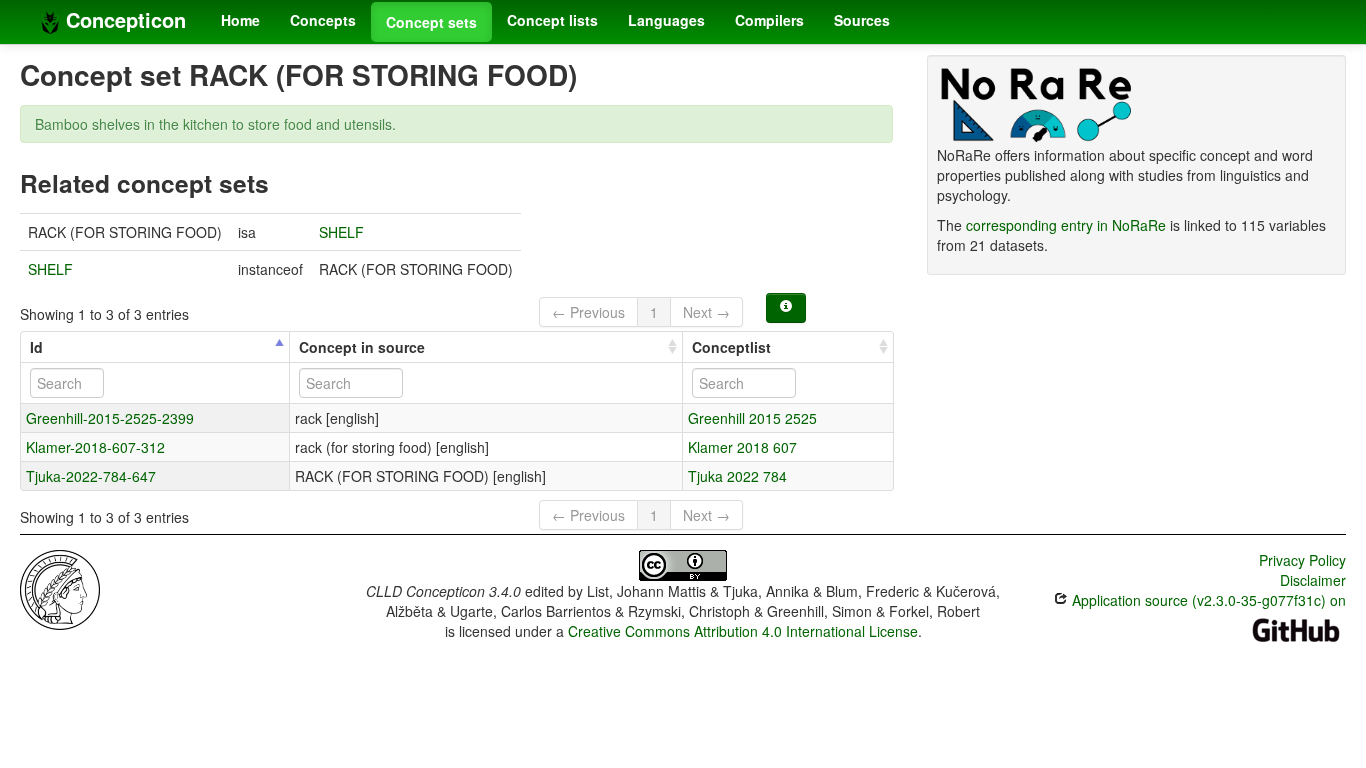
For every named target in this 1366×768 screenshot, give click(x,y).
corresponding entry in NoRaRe (1066, 225)
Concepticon (123, 19)
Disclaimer (1313, 580)
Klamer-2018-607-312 (95, 447)
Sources (862, 20)
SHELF (341, 232)
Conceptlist (731, 347)
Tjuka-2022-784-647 (91, 476)
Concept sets (431, 22)
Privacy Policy (1302, 560)
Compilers (769, 20)
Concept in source (362, 347)
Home (240, 20)
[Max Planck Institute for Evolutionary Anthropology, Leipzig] (60, 588)
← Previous (588, 312)
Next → (706, 312)
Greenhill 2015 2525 (752, 418)
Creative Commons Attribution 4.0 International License (743, 631)
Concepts (323, 20)
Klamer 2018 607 (742, 447)
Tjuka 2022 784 (737, 476)
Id (36, 347)
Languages (666, 20)
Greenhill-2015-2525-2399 (110, 418)
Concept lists (552, 20)
